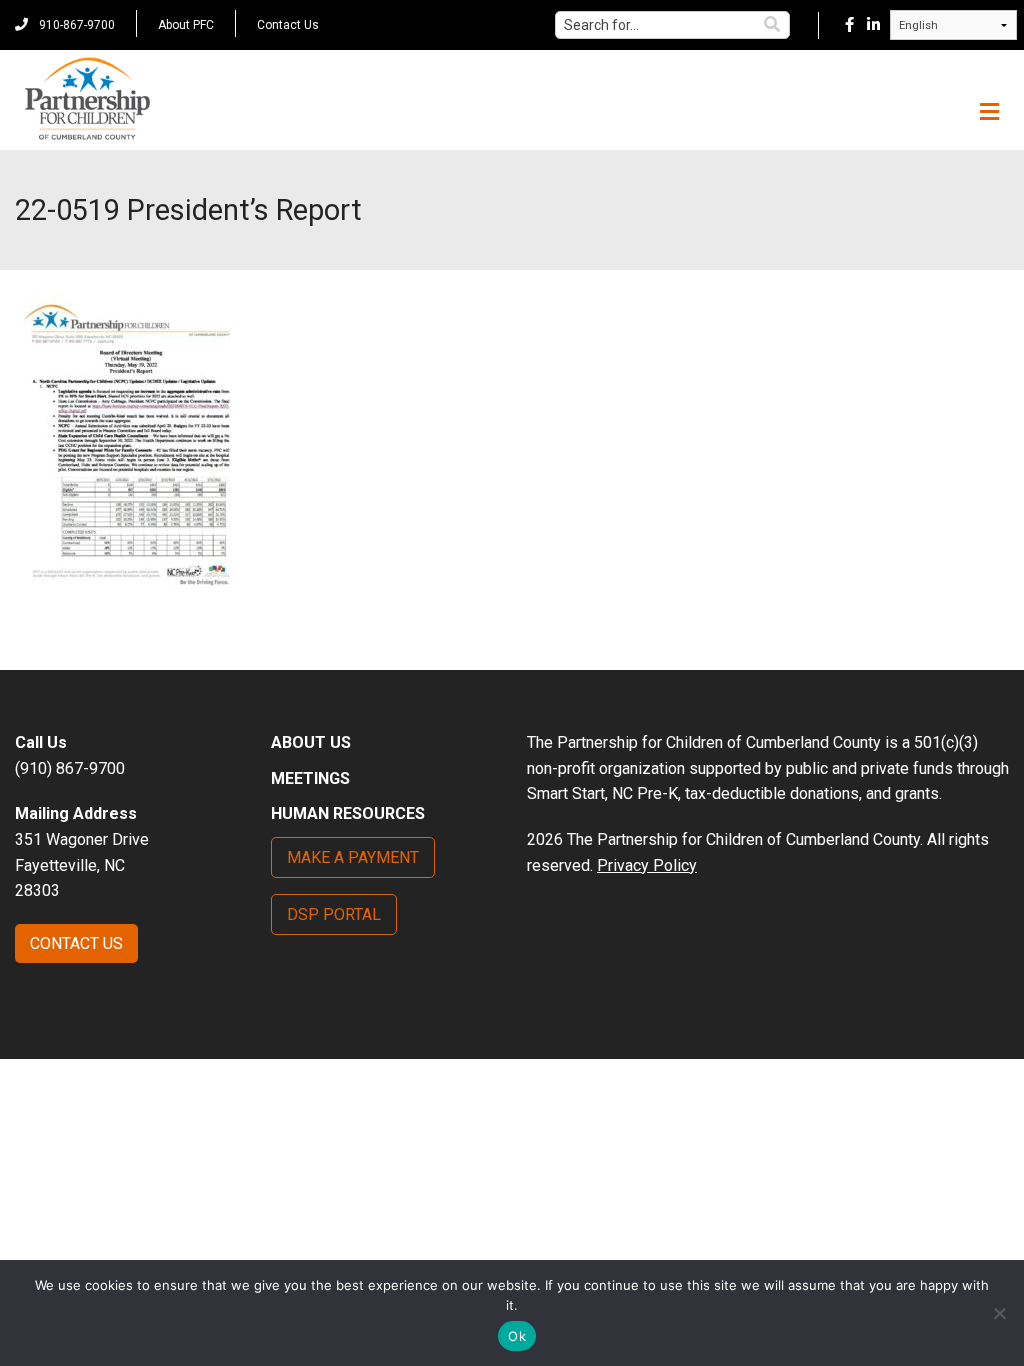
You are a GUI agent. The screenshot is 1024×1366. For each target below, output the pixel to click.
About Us (311, 742)
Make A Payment (353, 857)
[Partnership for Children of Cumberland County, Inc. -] (87, 100)
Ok (517, 1336)
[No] (999, 1313)
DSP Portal (334, 914)
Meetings (310, 778)
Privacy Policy (647, 865)
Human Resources (348, 813)
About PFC (186, 25)
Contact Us (288, 25)
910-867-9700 (75, 25)
